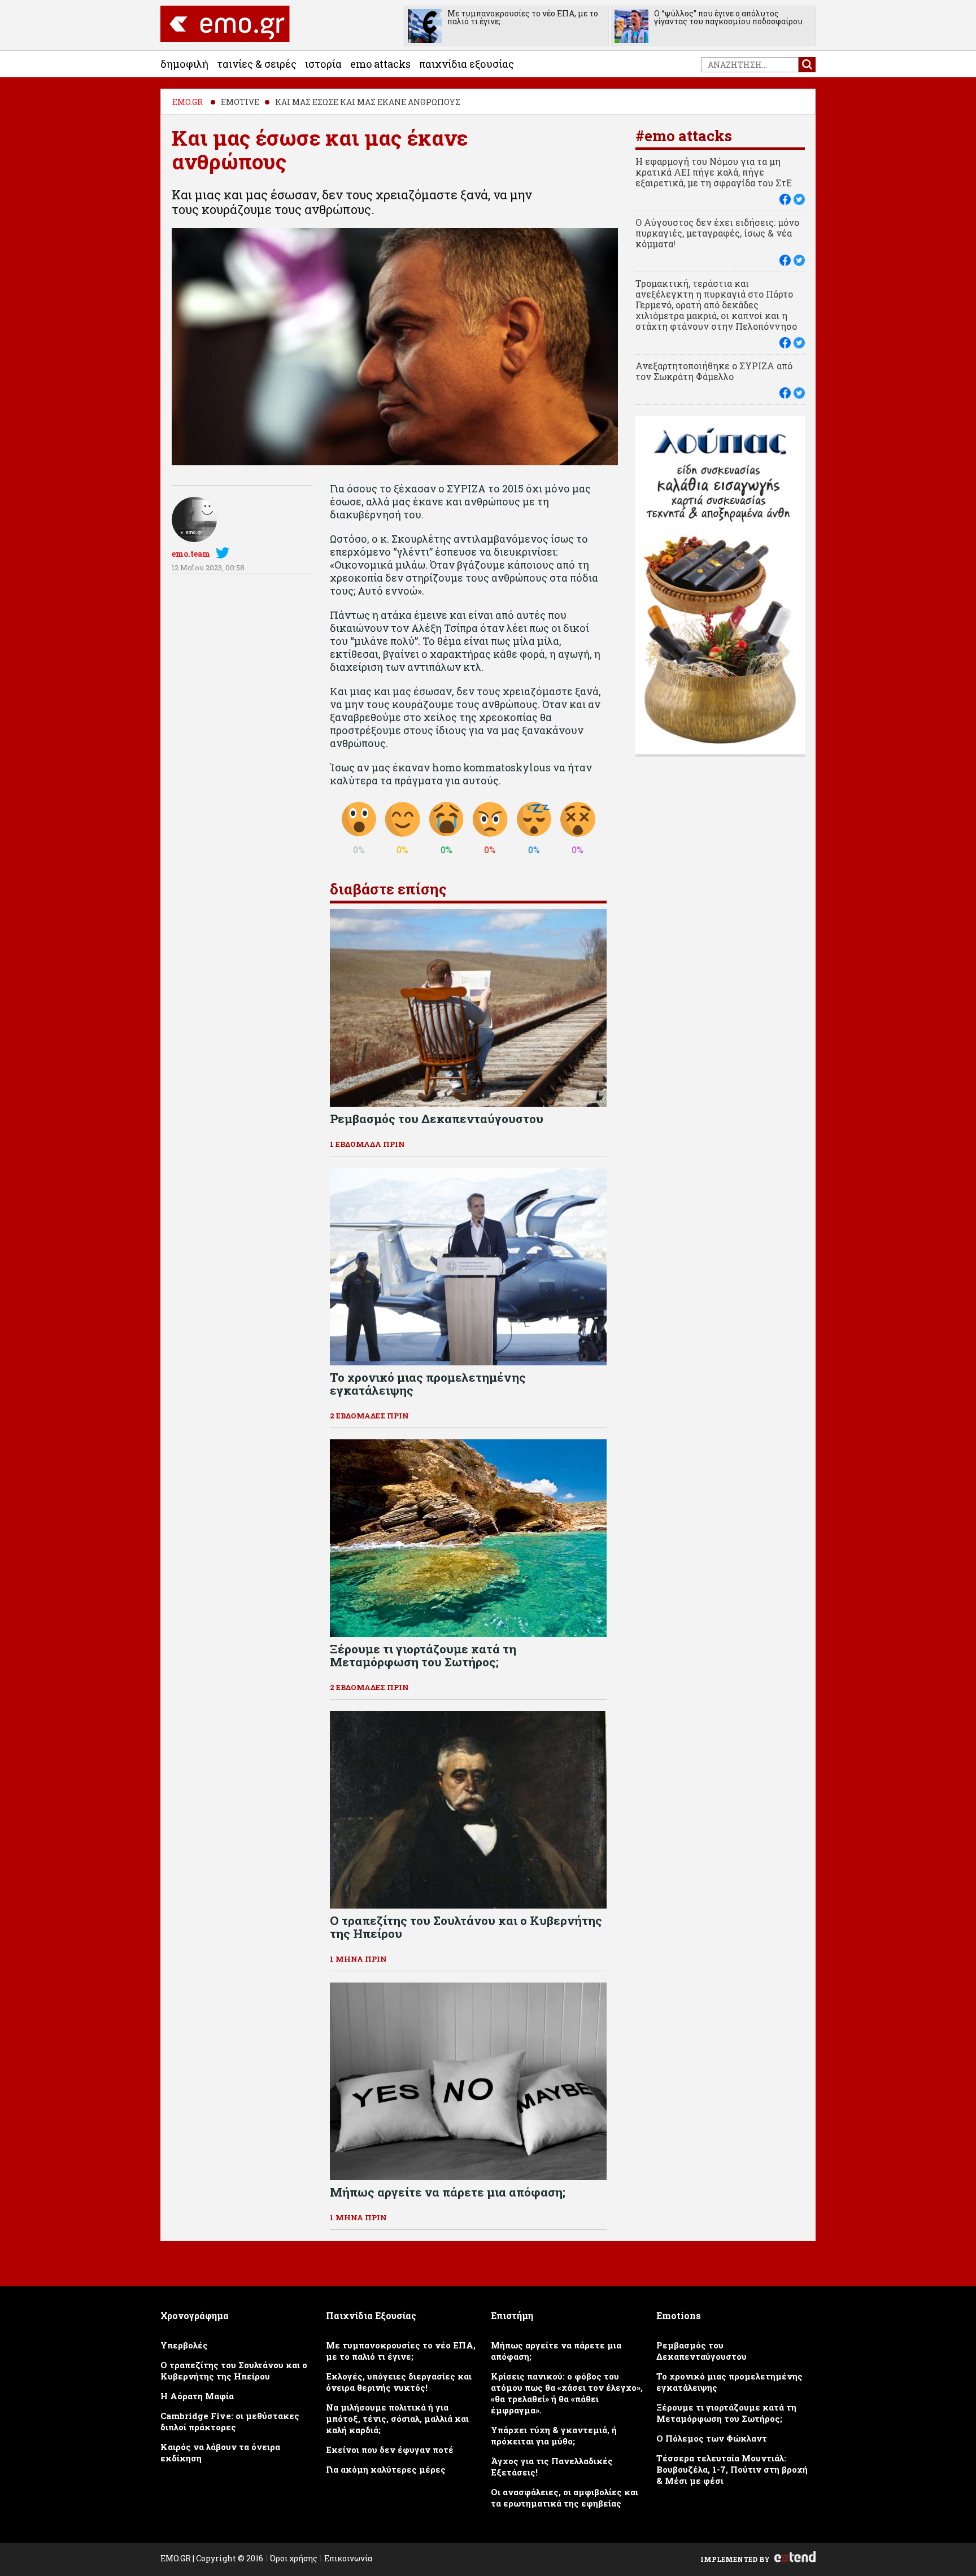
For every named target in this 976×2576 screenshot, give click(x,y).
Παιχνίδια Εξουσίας (467, 64)
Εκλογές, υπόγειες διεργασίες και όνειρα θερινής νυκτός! (399, 2382)
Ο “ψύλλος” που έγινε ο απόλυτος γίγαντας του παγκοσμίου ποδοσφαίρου (728, 17)
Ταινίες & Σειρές (257, 64)
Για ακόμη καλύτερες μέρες (386, 2469)
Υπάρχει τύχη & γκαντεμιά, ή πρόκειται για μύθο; (554, 2435)
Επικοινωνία (348, 2558)
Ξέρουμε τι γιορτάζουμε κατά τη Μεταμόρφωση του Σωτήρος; (726, 2413)
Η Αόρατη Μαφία (197, 2396)
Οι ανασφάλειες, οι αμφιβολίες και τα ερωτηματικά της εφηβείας (565, 2498)
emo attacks (380, 64)
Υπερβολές (184, 2345)
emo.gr (188, 102)
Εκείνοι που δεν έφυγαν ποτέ (390, 2450)
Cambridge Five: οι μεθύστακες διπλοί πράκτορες (230, 2421)
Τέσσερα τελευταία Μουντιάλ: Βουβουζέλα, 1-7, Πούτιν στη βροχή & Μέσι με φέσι (732, 2469)
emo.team (191, 554)
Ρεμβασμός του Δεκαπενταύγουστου (701, 2351)
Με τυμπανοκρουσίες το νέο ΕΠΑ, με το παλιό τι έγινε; (523, 17)
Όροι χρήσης (294, 2558)
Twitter (225, 553)
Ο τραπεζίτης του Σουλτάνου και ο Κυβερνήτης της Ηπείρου (234, 2370)
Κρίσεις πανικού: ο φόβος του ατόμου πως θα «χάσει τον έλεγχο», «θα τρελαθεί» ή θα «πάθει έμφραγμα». (567, 2393)
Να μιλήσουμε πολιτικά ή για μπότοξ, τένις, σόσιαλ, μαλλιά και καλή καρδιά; (397, 2418)
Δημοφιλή (184, 64)
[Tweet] (799, 199)
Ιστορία (323, 64)
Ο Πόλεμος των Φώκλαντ (712, 2438)
